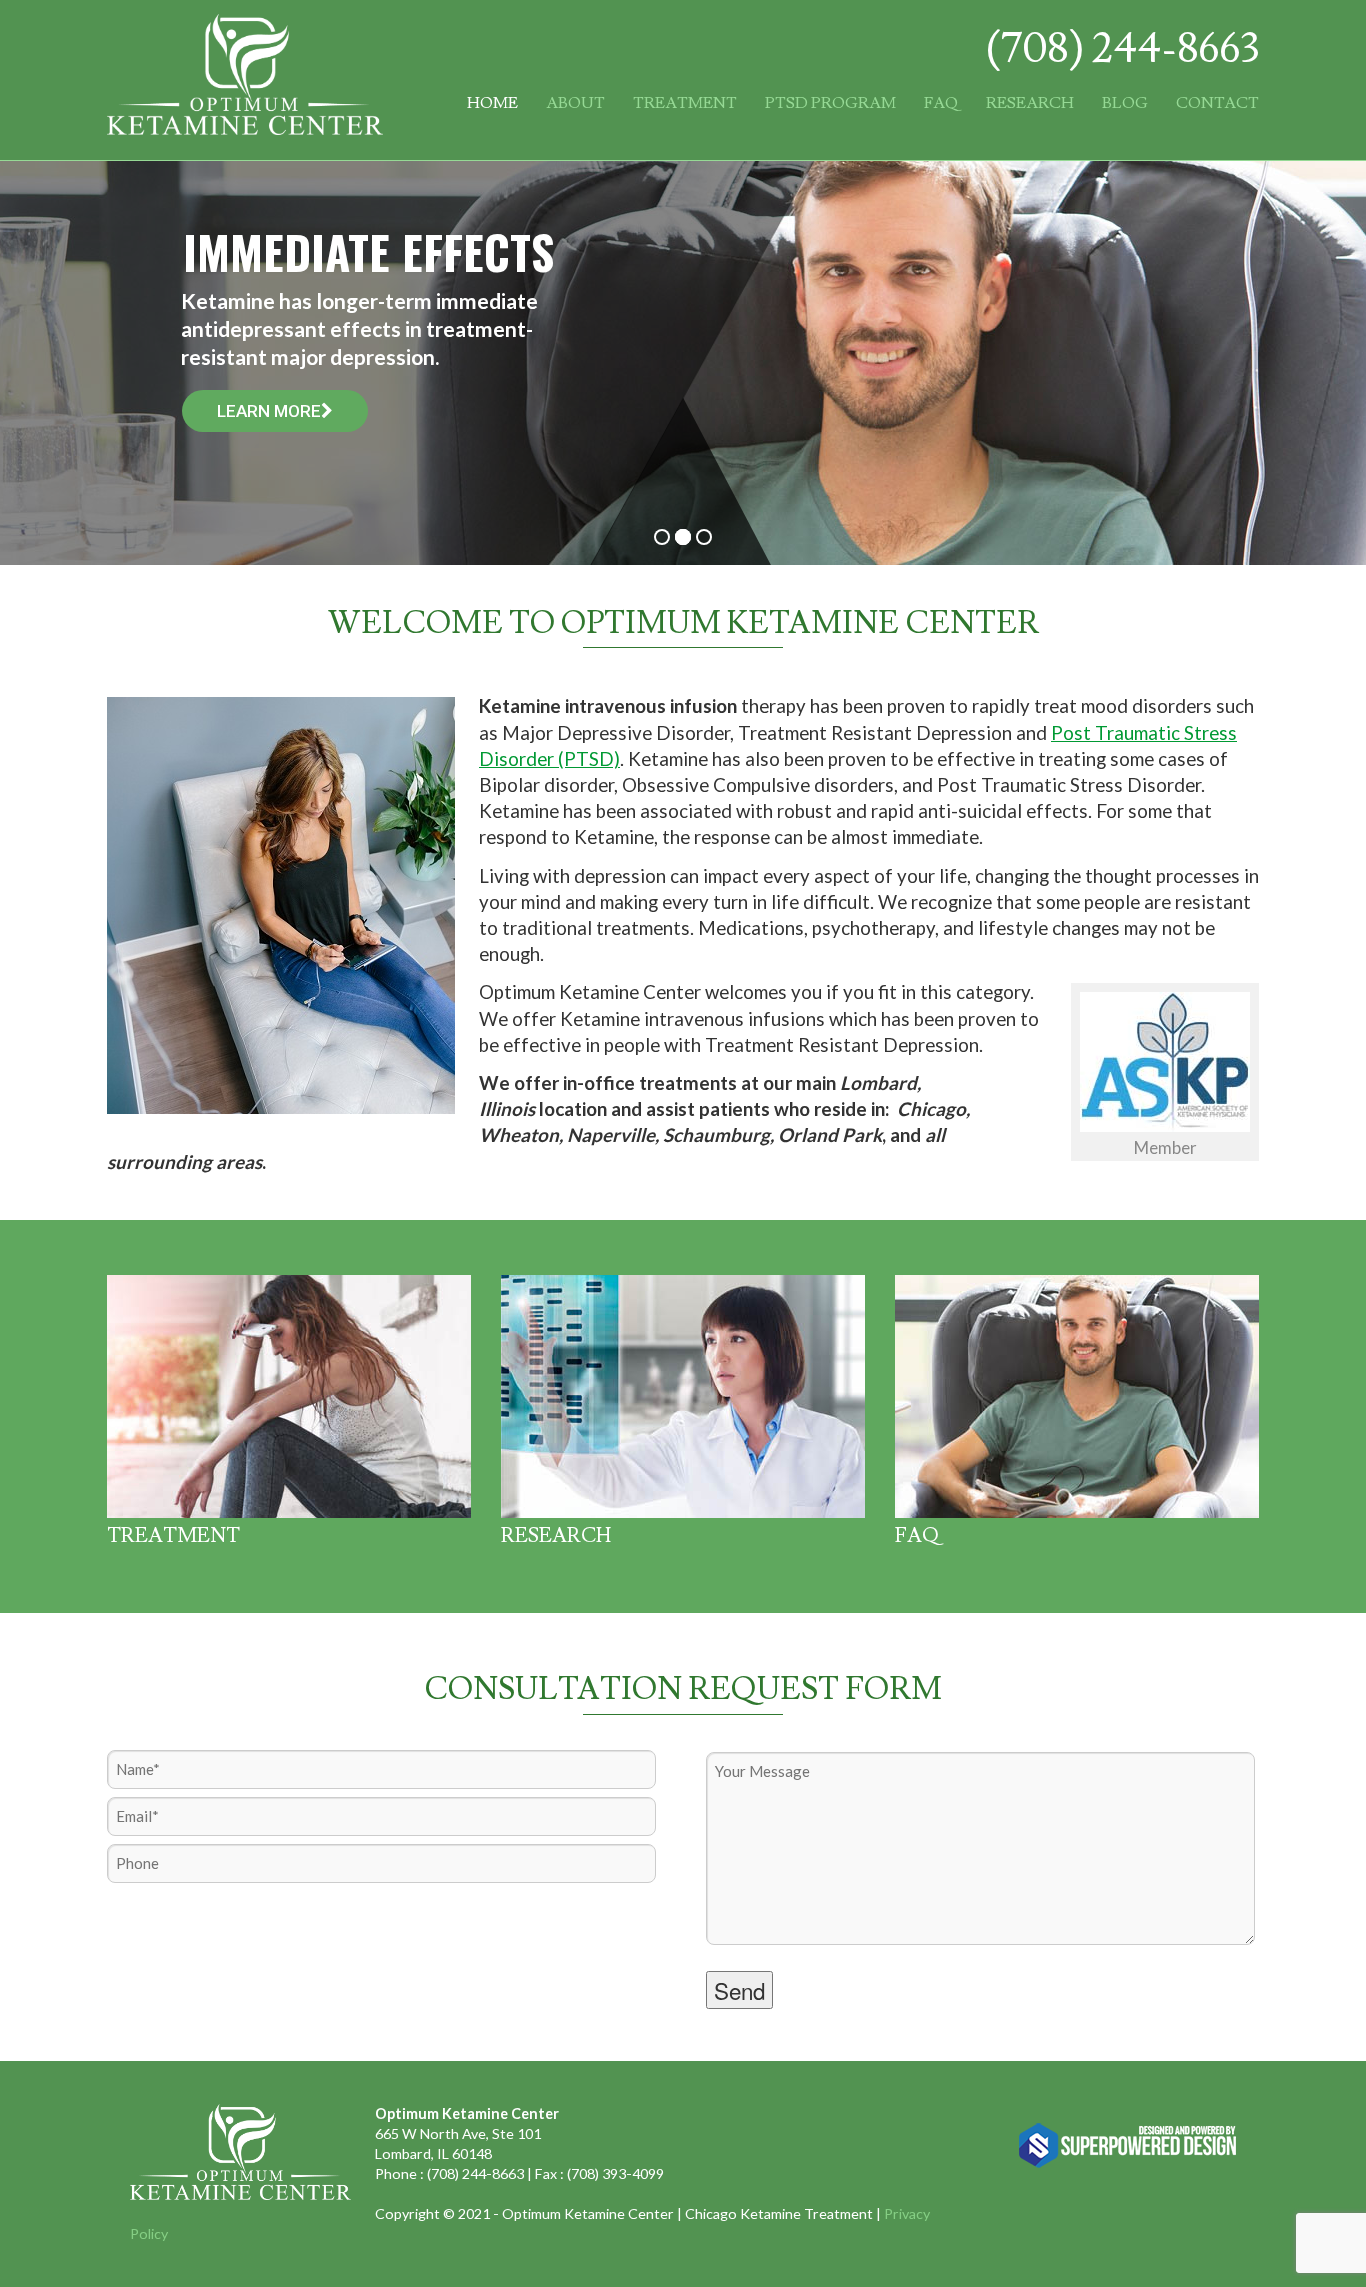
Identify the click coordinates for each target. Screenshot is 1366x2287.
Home (492, 103)
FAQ (941, 103)
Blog (1125, 103)
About (575, 103)
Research (1030, 103)
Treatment (685, 103)
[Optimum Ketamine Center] (245, 125)
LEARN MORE (269, 411)
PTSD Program (830, 103)
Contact (1217, 103)
